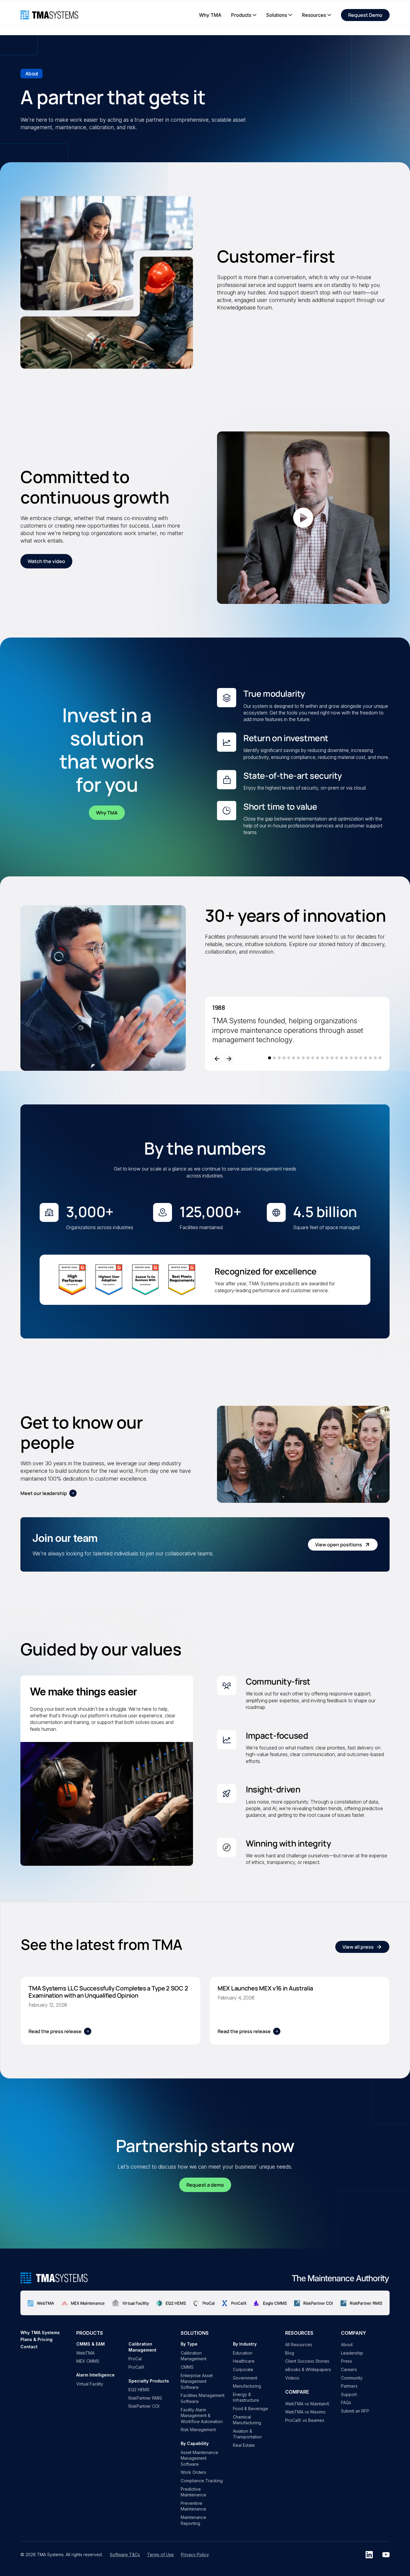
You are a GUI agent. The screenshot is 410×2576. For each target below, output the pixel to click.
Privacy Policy (195, 2555)
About (347, 2345)
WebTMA (85, 2353)
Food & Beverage (250, 2409)
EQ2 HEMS (139, 2390)
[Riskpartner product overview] (314, 2303)
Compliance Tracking (202, 2481)
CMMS (187, 2367)
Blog (290, 2353)
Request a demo (205, 2185)
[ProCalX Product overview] (234, 2303)
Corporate (243, 2369)
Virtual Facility (90, 2384)
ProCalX (137, 2367)
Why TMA (107, 813)
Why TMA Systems (40, 2332)
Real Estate (244, 2445)
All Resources (299, 2345)
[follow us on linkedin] (369, 2555)
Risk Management (198, 2430)
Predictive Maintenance (193, 2492)
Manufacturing (247, 2386)
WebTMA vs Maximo (305, 2412)
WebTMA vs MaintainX (307, 2404)
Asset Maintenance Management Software (199, 2458)
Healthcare (244, 2361)
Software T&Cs (125, 2555)
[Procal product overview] (204, 2303)
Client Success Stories (307, 2361)
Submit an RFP (355, 2411)
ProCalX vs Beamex (305, 2420)
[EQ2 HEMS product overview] (171, 2303)
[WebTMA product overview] (41, 2303)
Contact (29, 2347)
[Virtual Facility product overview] (131, 2303)
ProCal (135, 2359)
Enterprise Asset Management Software (197, 2381)
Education (243, 2353)
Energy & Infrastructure (246, 2397)
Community (352, 2378)
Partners (349, 2386)
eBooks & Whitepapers (308, 2369)
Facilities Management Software (203, 2398)
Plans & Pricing (36, 2339)
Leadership (352, 2353)
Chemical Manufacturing (247, 2420)
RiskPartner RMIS (145, 2398)
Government (245, 2378)
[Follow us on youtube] (386, 2555)
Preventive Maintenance (193, 2506)
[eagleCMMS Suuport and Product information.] (270, 2303)
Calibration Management (194, 2356)
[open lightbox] (303, 518)
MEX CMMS (88, 2361)
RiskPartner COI (144, 2406)
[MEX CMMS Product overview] (83, 2303)
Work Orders (193, 2472)
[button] (244, 15)
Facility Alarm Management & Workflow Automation (202, 2416)
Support (349, 2394)
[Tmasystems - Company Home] (54, 2278)
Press (347, 2361)
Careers (349, 2369)
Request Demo (365, 15)
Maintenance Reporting (193, 2520)
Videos (292, 2378)
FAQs (346, 2402)
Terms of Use (160, 2555)
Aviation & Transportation (247, 2434)
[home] (49, 15)
